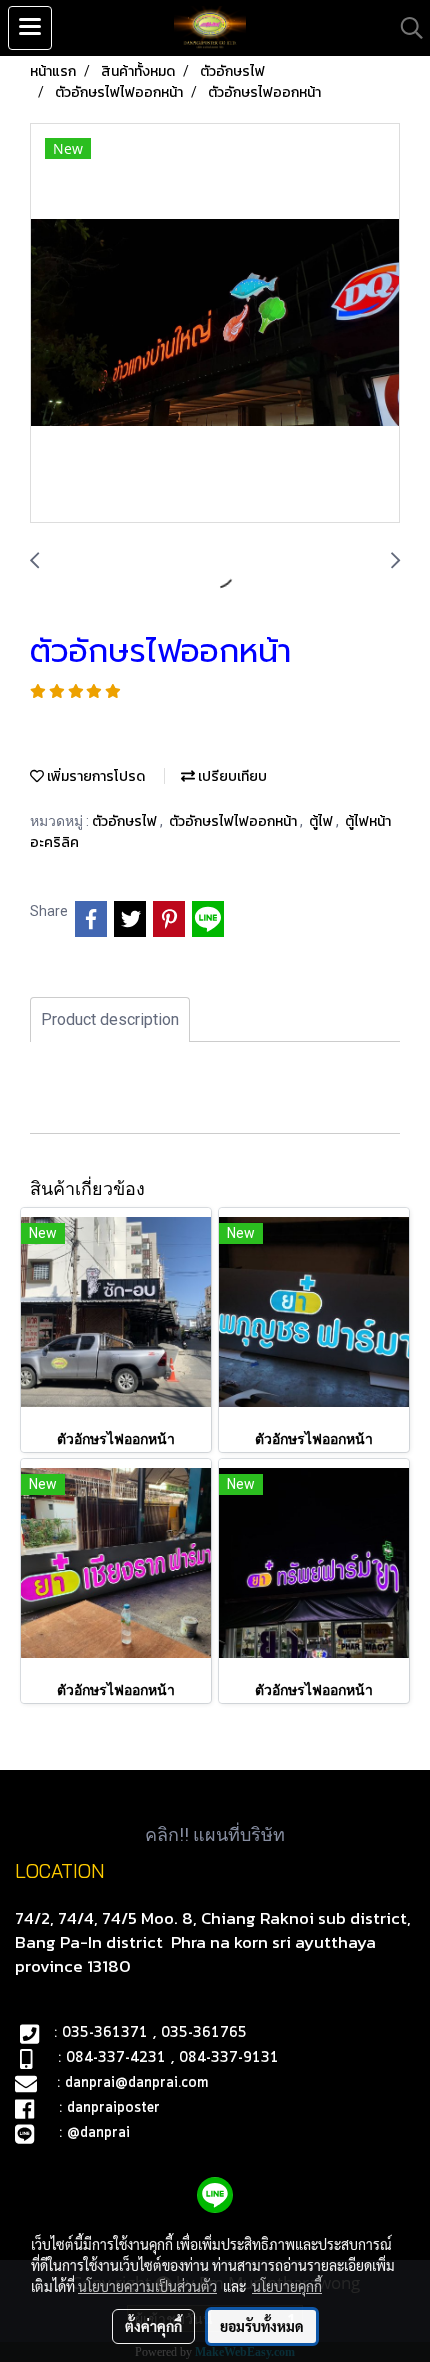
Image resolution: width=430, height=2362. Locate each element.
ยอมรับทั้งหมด (262, 2326)
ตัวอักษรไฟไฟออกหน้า (234, 821)
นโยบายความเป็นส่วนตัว (147, 2286)
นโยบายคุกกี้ (287, 2286)
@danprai (98, 2133)
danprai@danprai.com (136, 2083)
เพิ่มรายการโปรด (94, 776)
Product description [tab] (110, 1019)
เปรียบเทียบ (231, 776)
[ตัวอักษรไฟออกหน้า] (215, 324)
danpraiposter (113, 2108)
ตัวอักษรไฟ (126, 821)
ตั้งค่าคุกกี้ (153, 2326)
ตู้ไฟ (322, 821)
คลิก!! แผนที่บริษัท (215, 1834)
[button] (405, 28)
